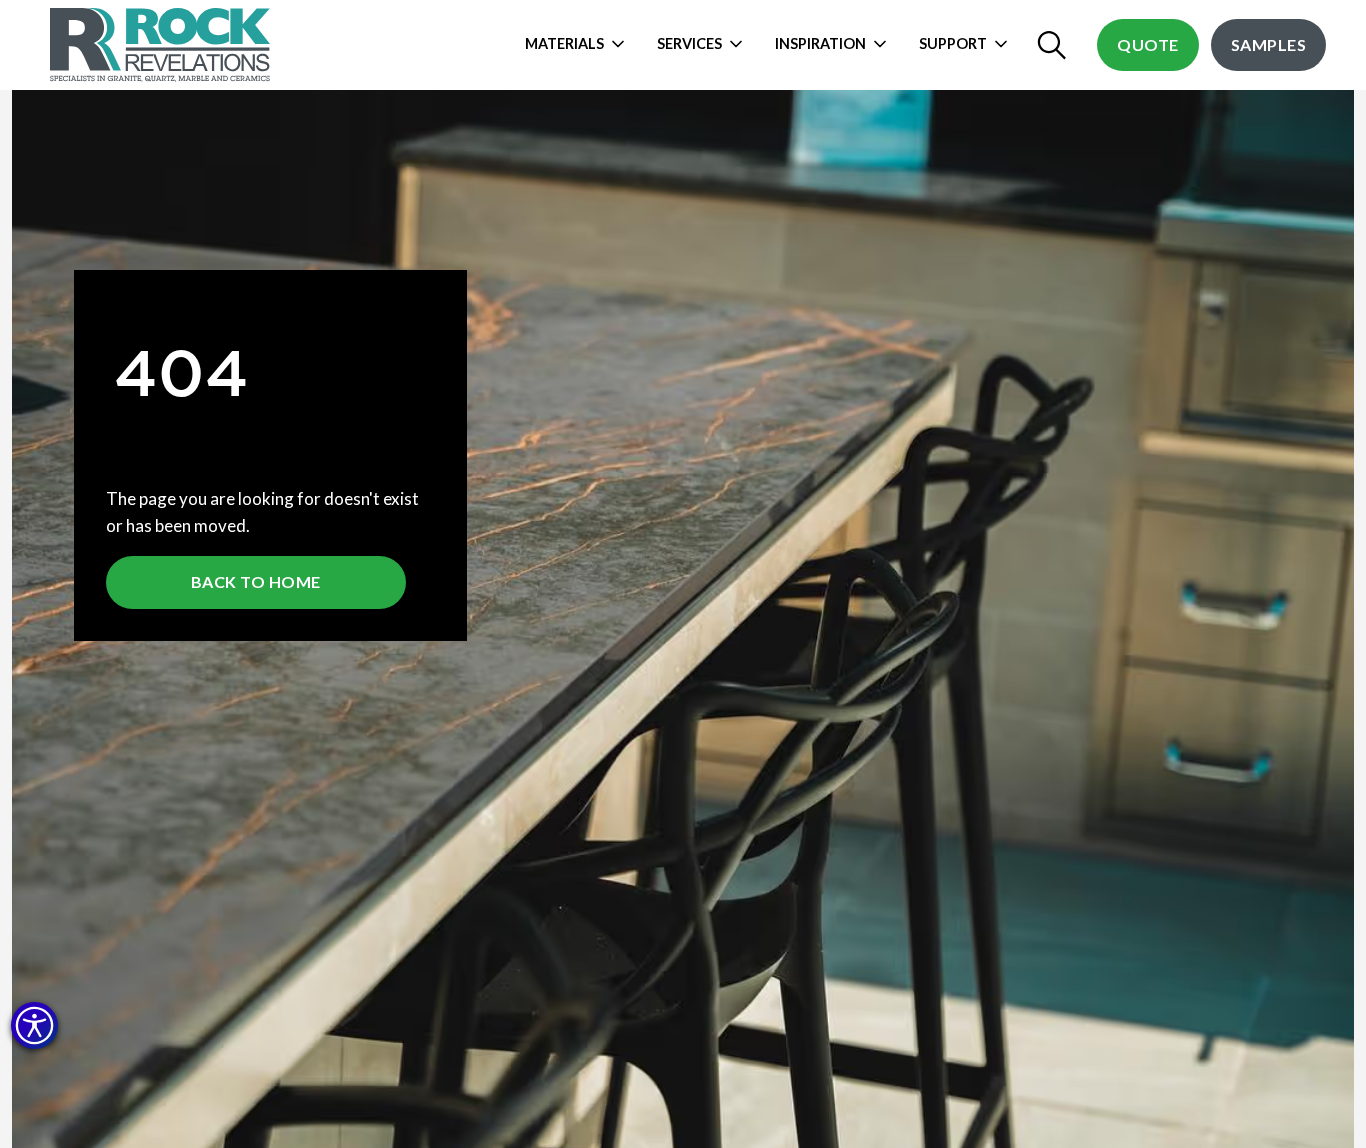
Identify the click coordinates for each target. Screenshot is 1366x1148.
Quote (1148, 44)
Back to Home (256, 581)
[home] (162, 45)
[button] (34, 1025)
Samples (1269, 44)
